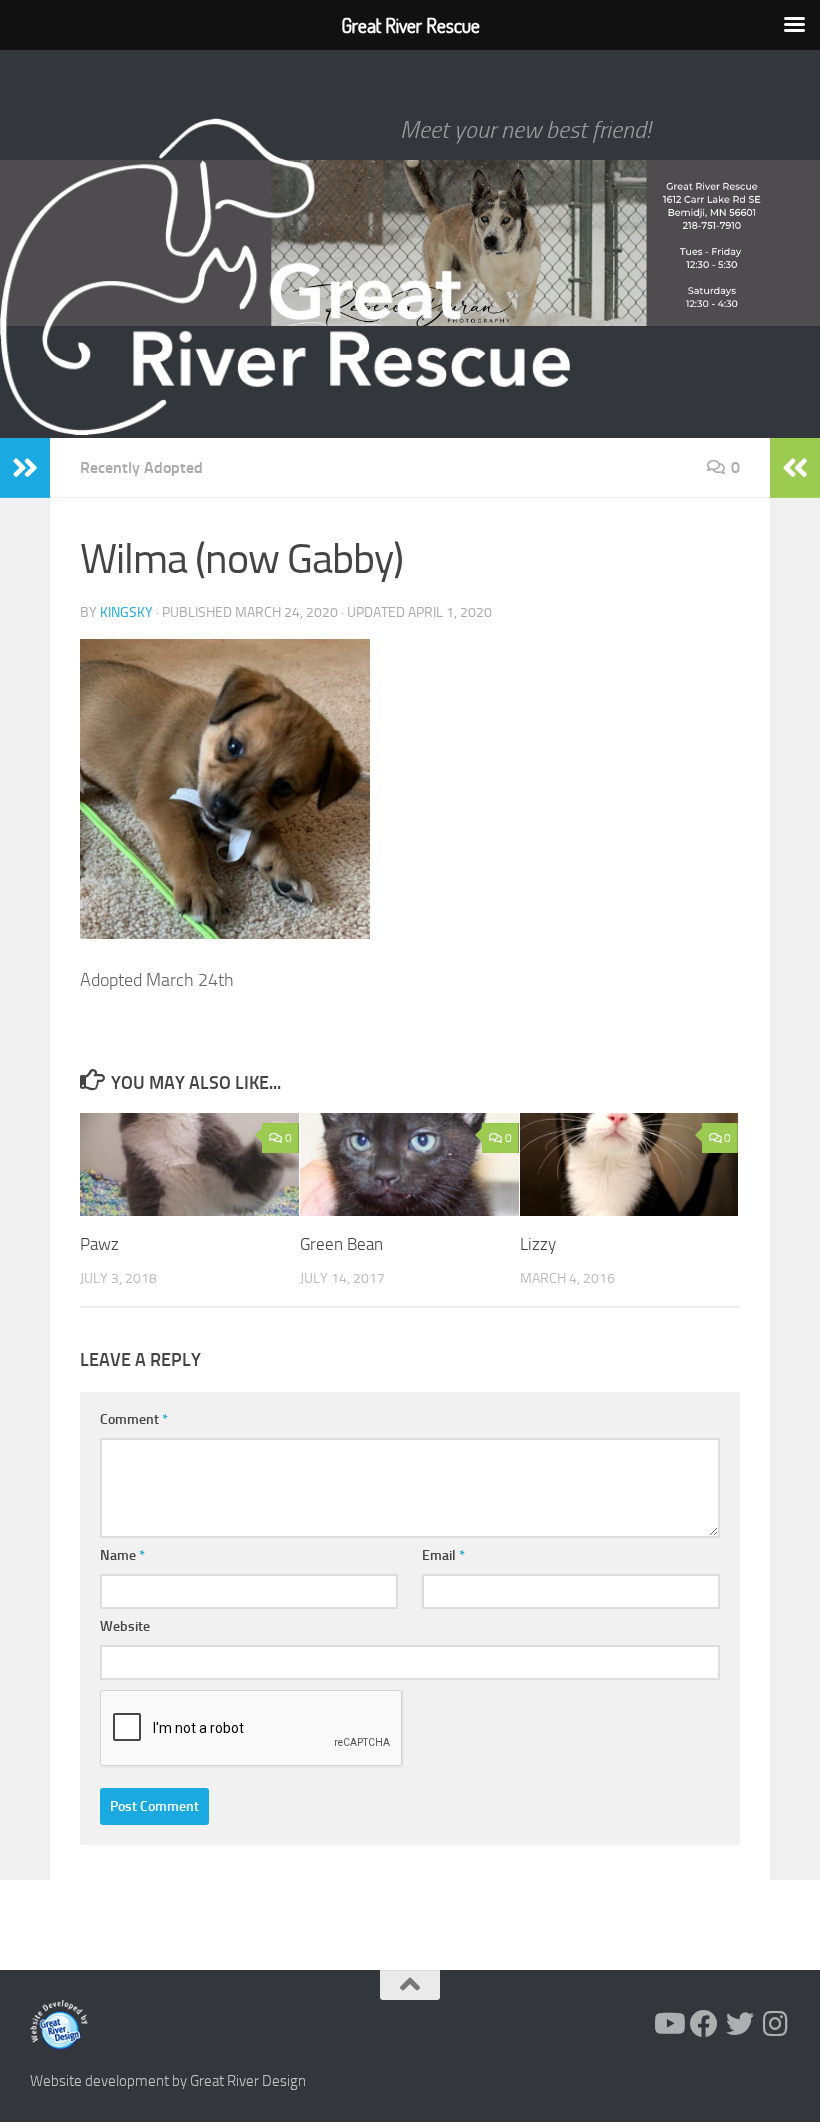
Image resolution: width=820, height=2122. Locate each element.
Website (125, 1626)
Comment (134, 1419)
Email (443, 1555)
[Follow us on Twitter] (740, 2024)
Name (122, 1555)
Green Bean (341, 1244)
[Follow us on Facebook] (704, 2024)
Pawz (99, 1244)
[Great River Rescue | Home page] (285, 277)
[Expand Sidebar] (25, 468)
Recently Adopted (141, 467)
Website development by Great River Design (168, 2081)
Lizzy (538, 1244)
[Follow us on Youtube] (668, 2024)
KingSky (126, 612)
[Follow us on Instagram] (776, 2024)
